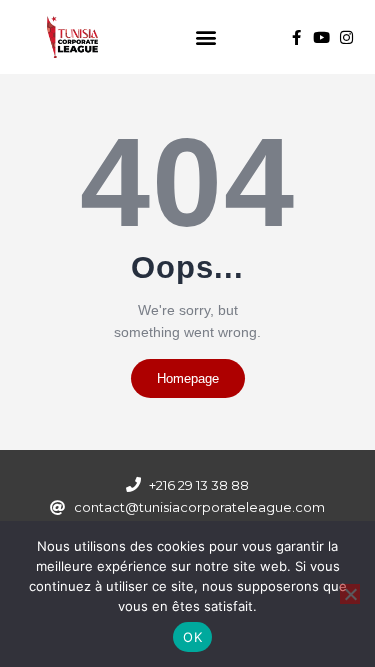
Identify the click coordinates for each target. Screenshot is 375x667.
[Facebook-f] (296, 37)
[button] (206, 37)
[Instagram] (346, 37)
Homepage (188, 378)
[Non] (350, 594)
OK (192, 637)
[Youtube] (321, 37)
